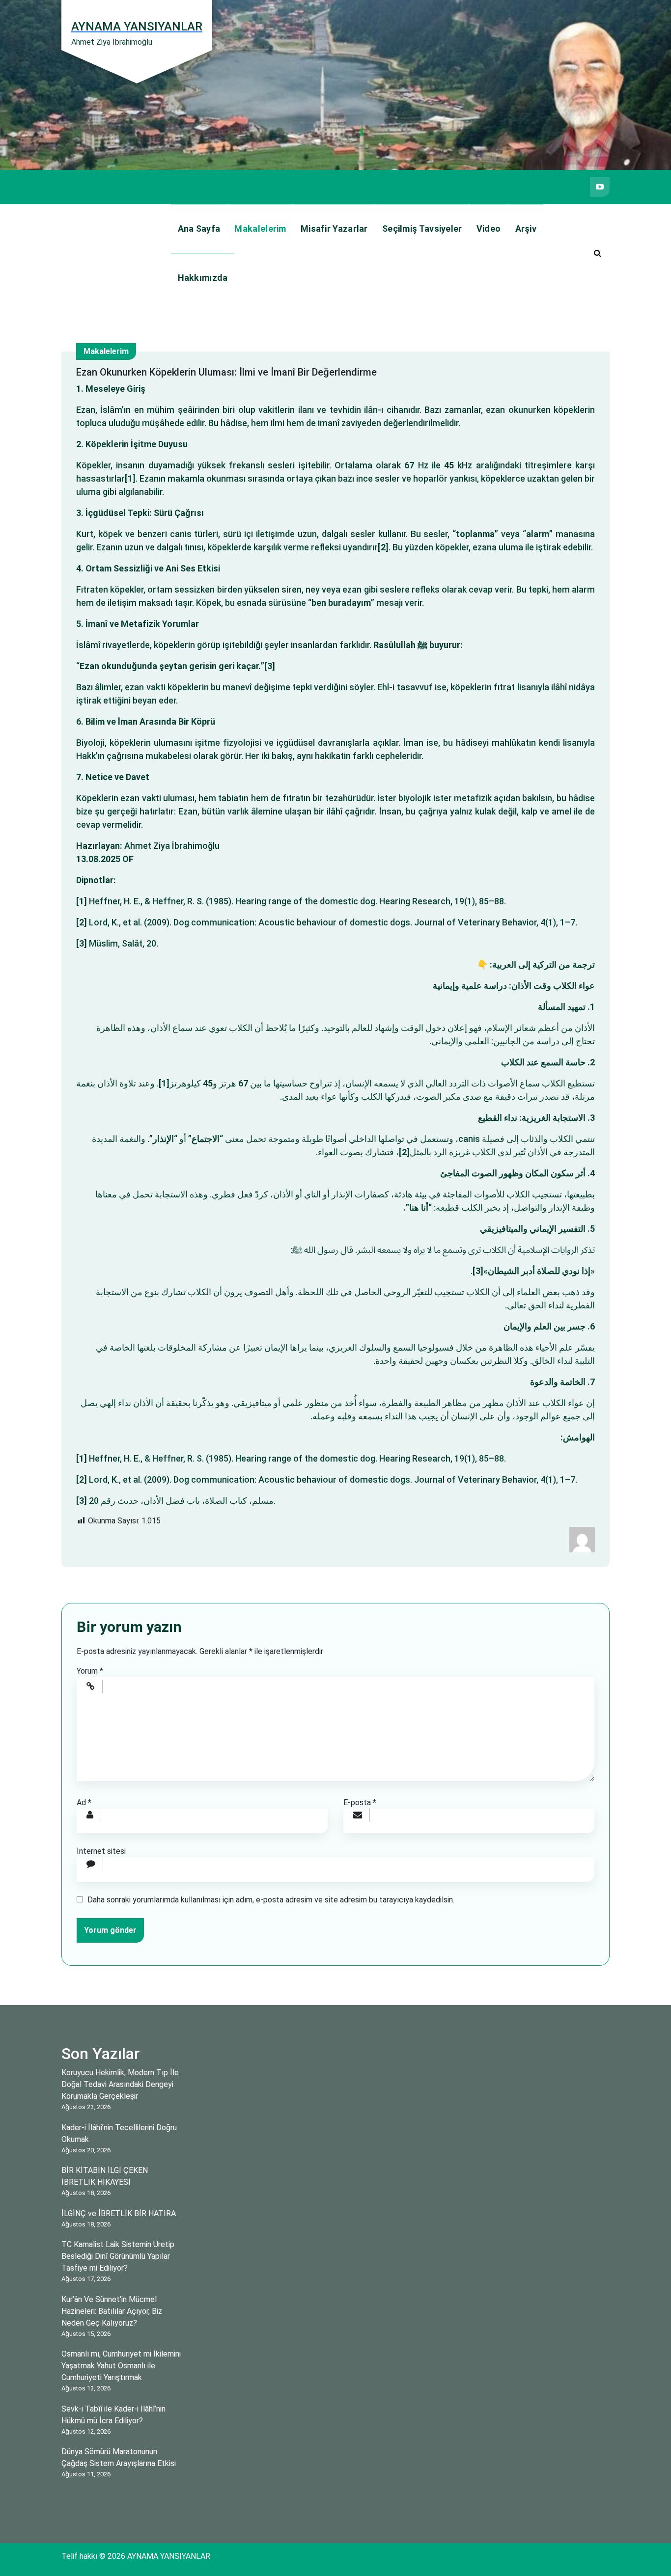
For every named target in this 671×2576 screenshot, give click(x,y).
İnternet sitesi (101, 1851)
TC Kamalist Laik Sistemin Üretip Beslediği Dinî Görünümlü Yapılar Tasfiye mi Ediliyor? (118, 2256)
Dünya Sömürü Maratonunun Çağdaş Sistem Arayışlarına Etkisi (119, 2457)
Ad (84, 1803)
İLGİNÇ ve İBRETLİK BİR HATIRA (119, 2213)
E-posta (360, 1803)
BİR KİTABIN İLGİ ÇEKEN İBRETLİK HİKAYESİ (105, 2176)
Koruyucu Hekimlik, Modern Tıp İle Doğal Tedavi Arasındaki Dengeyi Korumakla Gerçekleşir (120, 2084)
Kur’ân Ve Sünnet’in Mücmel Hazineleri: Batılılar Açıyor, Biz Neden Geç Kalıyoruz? (112, 2311)
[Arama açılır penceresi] (597, 253)
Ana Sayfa (199, 229)
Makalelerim (260, 229)
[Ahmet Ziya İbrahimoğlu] (582, 1539)
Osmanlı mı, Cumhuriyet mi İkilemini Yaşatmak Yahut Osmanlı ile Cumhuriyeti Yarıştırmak (121, 2366)
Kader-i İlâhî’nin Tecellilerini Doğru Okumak (119, 2133)
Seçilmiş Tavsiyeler (422, 229)
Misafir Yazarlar (334, 229)
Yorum (90, 1671)
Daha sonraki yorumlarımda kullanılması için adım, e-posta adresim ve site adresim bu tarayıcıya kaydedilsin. (271, 1900)
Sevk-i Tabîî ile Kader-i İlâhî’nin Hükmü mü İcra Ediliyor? (113, 2415)
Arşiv (526, 229)
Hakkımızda (203, 278)
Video (489, 229)
